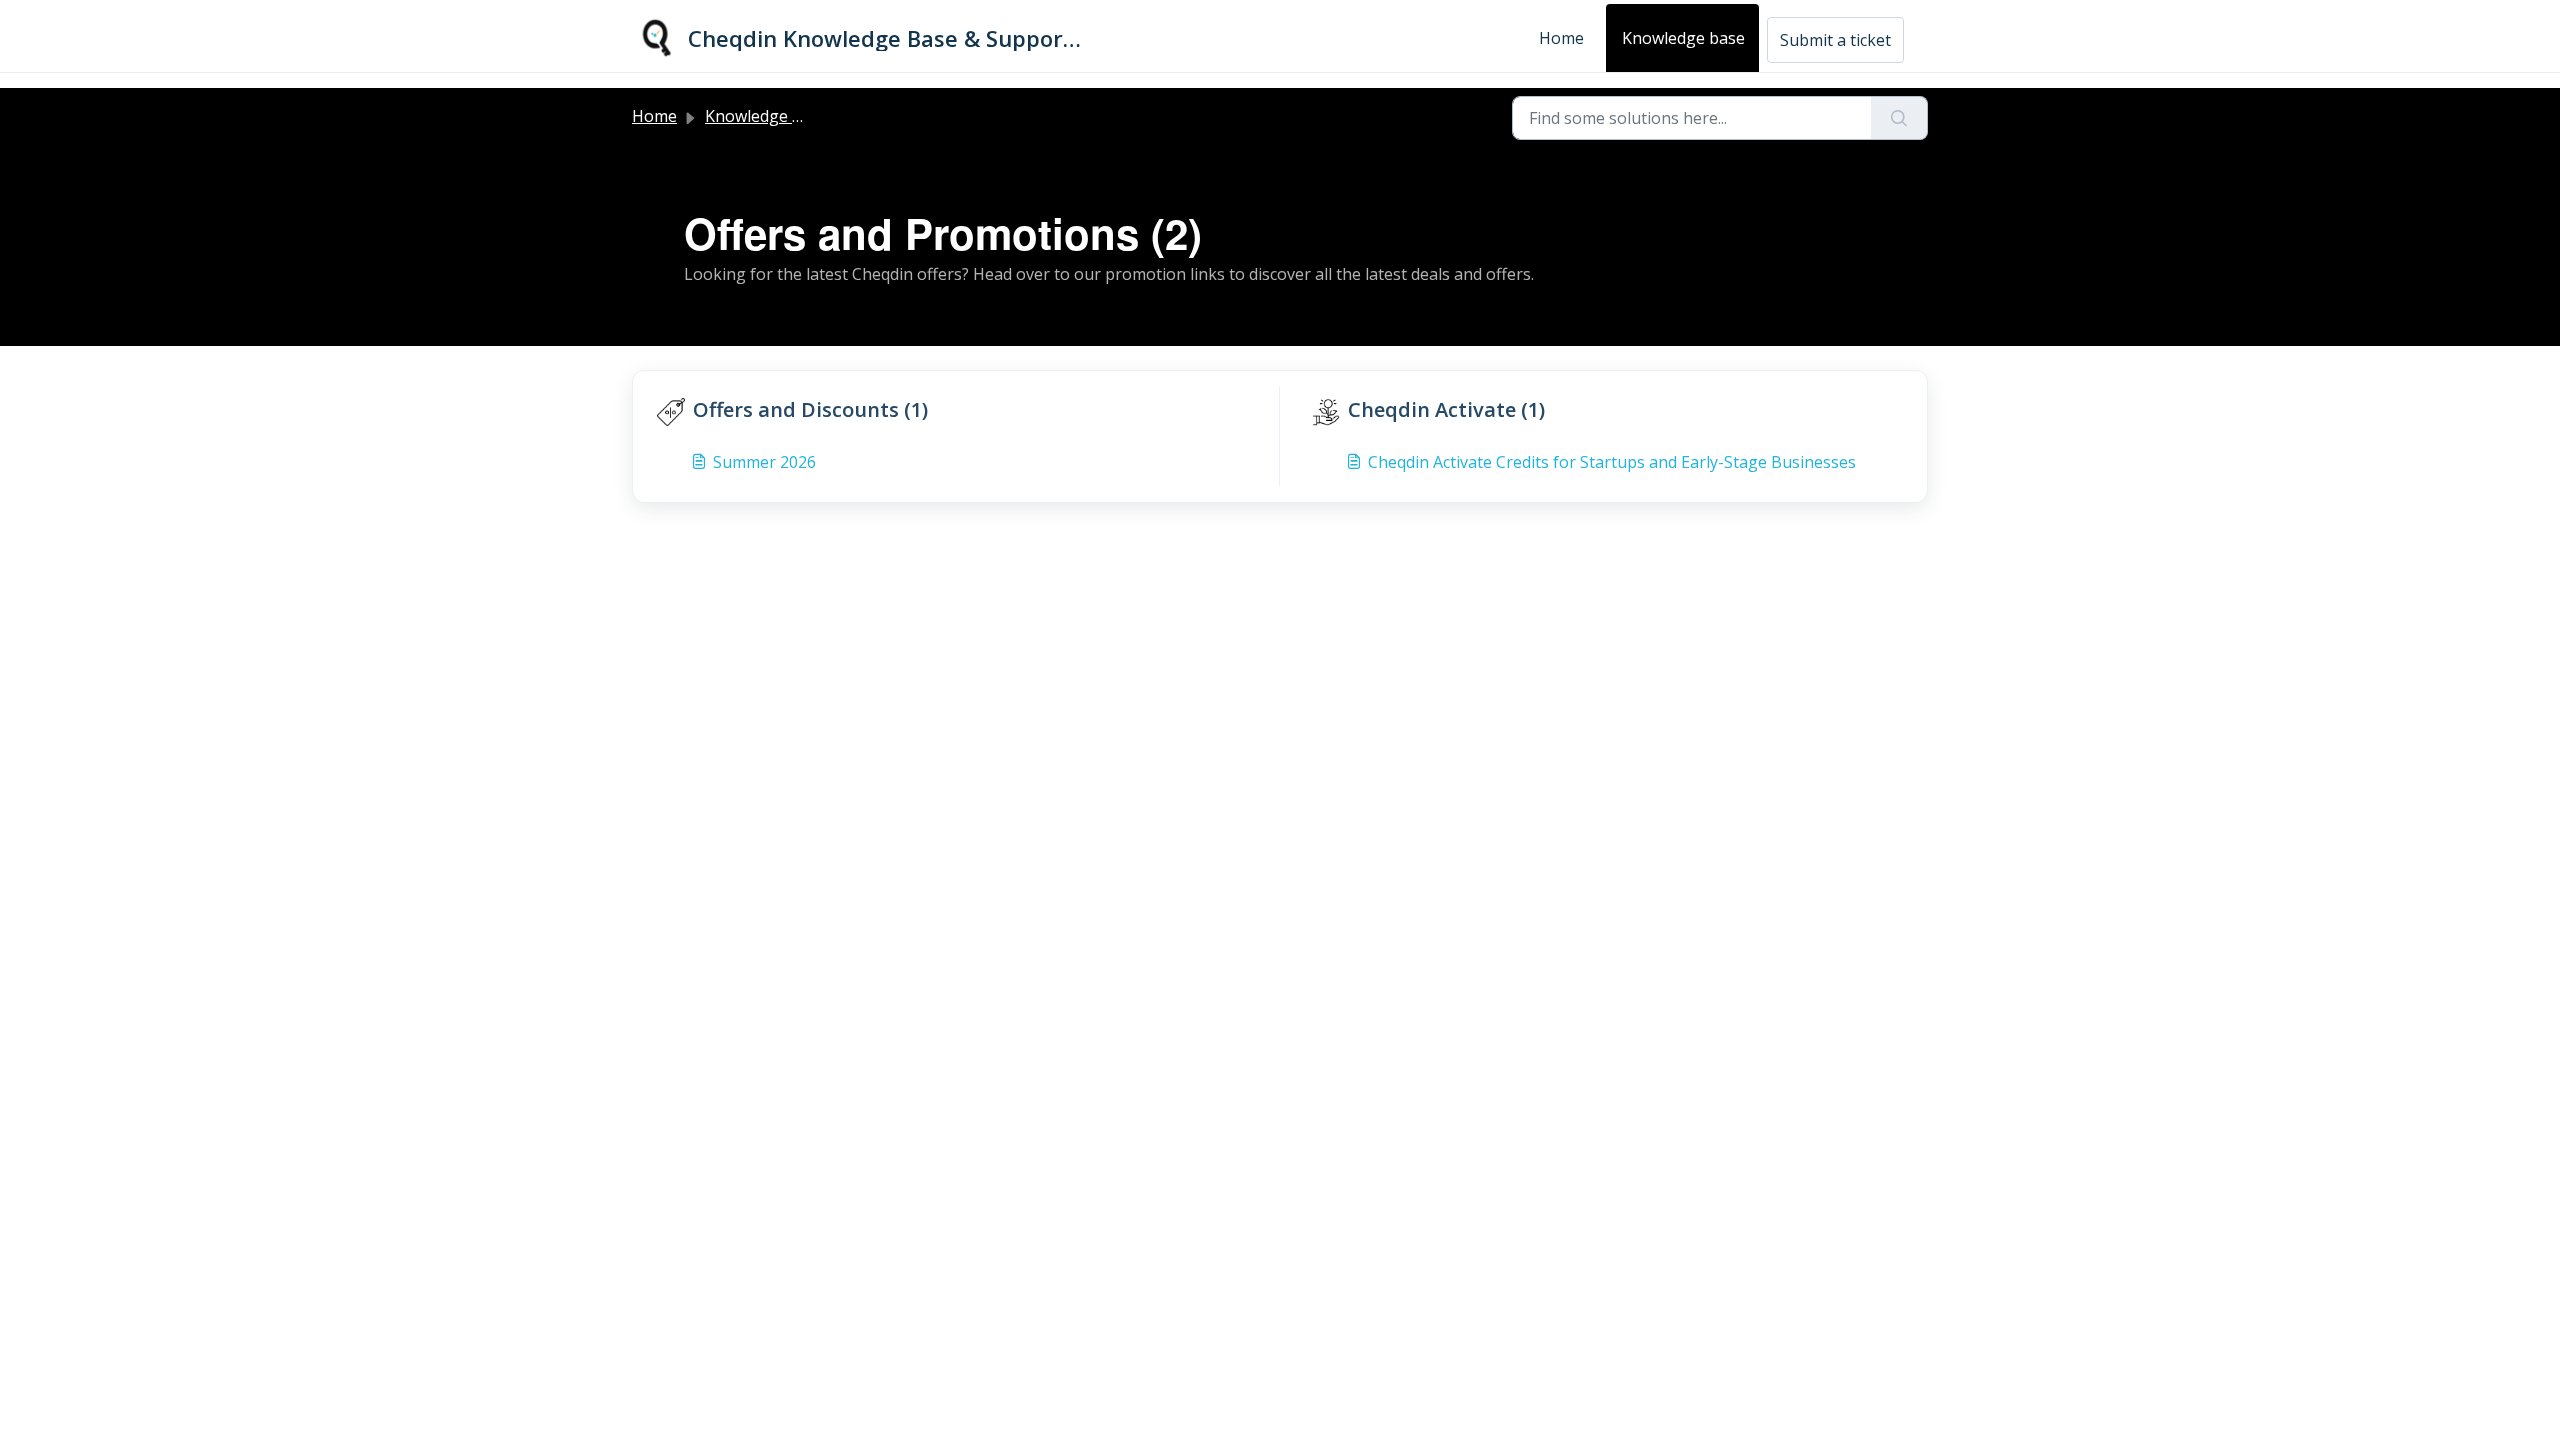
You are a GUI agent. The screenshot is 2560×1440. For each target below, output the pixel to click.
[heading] (964, 410)
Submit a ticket (1835, 40)
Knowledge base (1683, 38)
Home (1561, 38)
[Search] (1899, 118)
